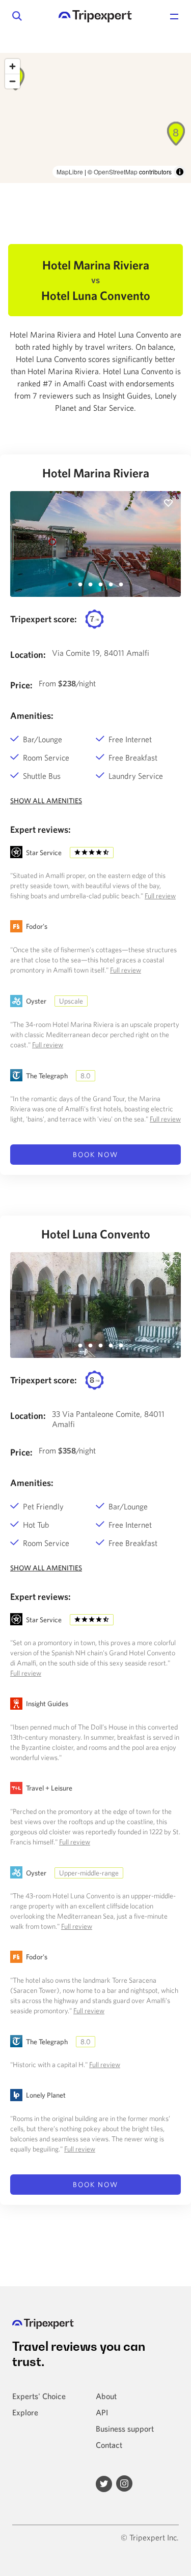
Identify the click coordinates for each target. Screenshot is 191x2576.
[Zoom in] (12, 66)
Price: (21, 685)
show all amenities (46, 801)
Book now (96, 1155)
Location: (28, 655)
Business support (125, 2429)
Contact (109, 2445)
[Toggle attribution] (180, 172)
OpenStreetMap (116, 172)
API (102, 2412)
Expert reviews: (40, 829)
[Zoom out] (12, 81)
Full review (160, 896)
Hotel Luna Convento (96, 1234)
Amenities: (32, 716)
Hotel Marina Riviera (96, 473)
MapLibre (70, 172)
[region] (95, 118)
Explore (25, 2412)
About (106, 2396)
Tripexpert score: (44, 619)
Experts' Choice (39, 2396)
